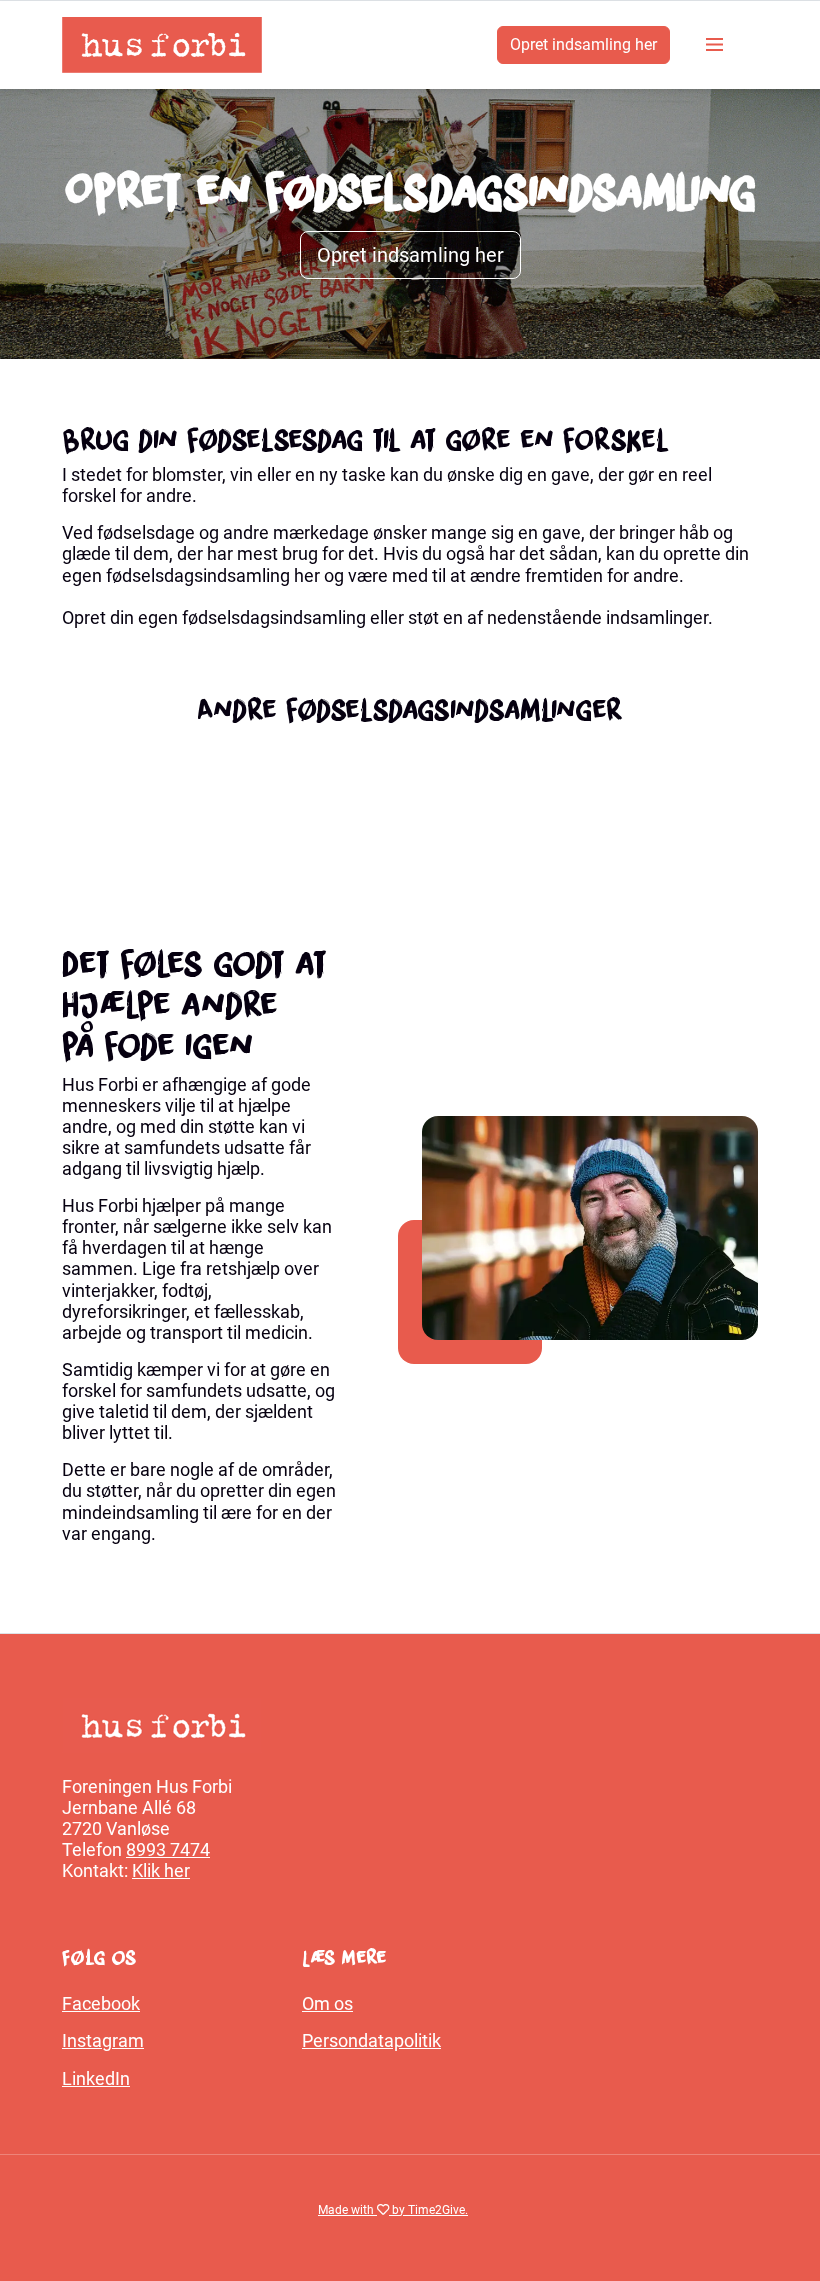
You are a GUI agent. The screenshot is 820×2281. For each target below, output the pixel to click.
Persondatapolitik (371, 2041)
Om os (327, 2004)
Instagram (103, 2041)
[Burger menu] (714, 45)
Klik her (161, 1871)
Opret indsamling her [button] (410, 255)
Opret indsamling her (583, 44)
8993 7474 (168, 1850)
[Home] (162, 45)
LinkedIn (96, 2079)
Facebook (101, 2004)
